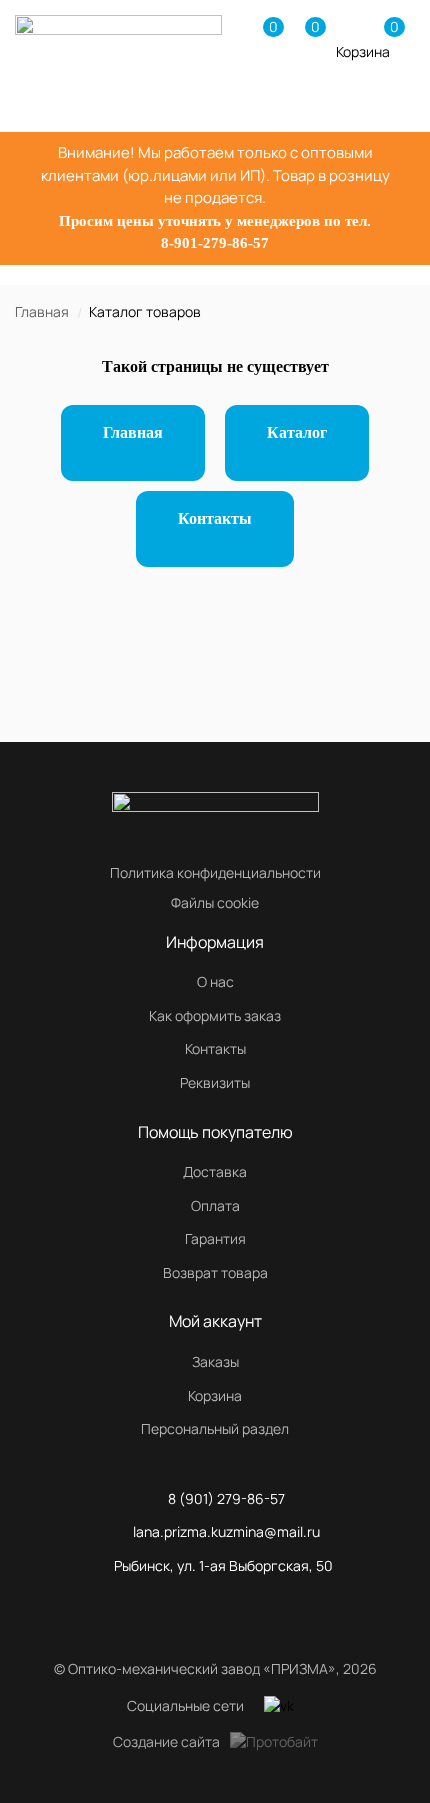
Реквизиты (215, 1082)
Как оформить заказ (215, 1015)
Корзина (215, 1395)
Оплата (215, 1205)
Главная (42, 311)
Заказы (215, 1361)
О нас (215, 981)
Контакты (215, 518)
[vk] (279, 1706)
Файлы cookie (215, 902)
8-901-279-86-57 (215, 243)
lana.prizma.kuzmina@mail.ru (226, 1531)
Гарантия (215, 1238)
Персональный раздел (215, 1428)
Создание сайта (166, 1741)
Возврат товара (215, 1272)
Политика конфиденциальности (215, 872)
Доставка (215, 1171)
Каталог (297, 432)
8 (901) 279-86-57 (226, 1498)
